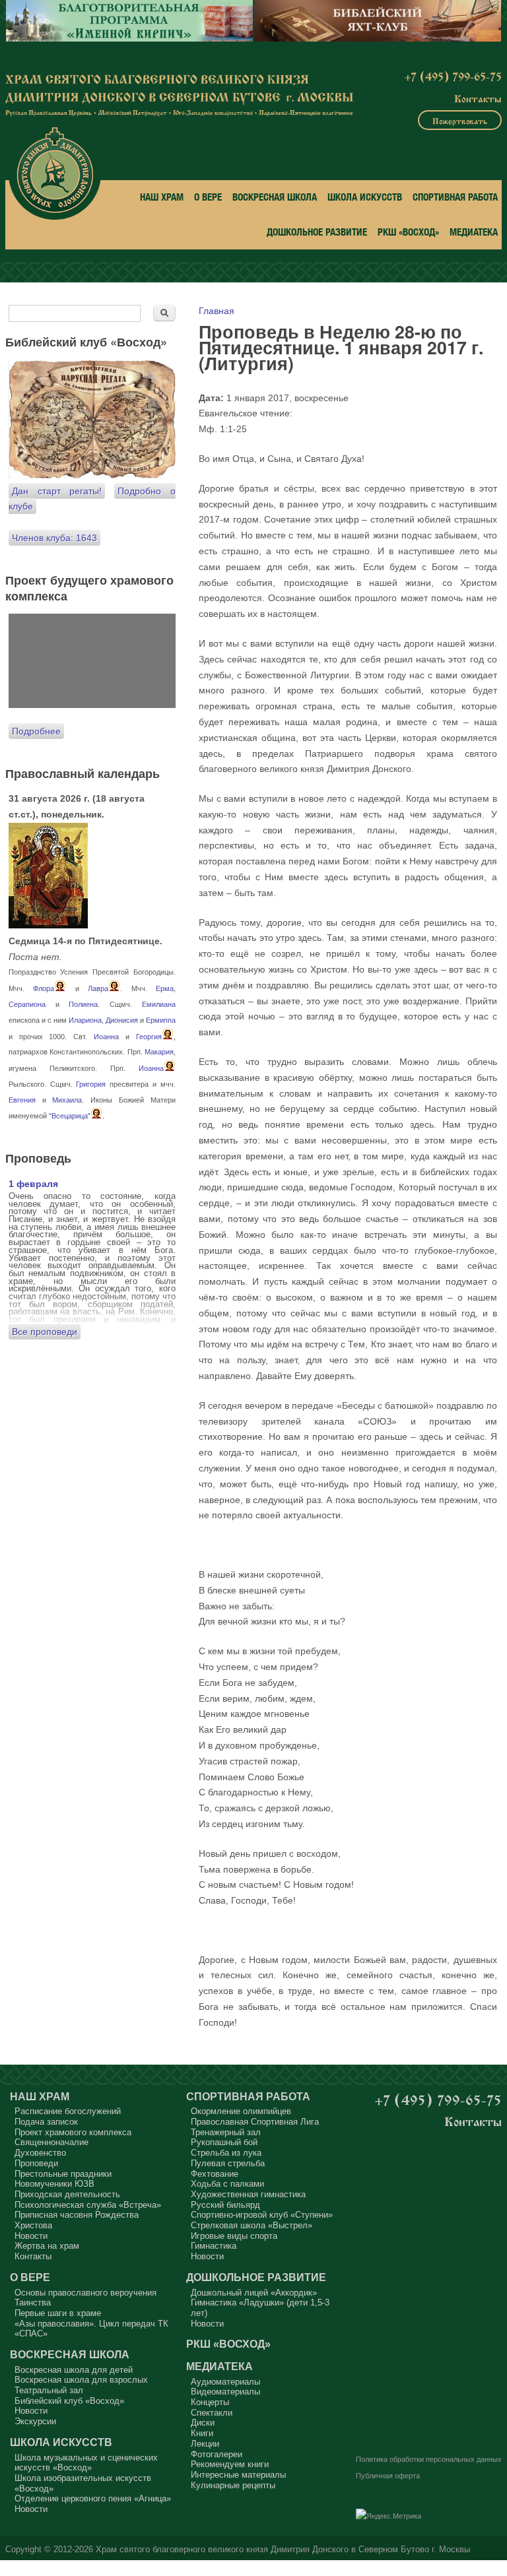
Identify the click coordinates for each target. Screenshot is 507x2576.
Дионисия (122, 1020)
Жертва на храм (47, 2246)
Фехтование (215, 2174)
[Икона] (48, 925)
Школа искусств (365, 197)
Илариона (85, 1020)
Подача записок (46, 2122)
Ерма (165, 988)
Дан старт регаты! (57, 491)
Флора (44, 988)
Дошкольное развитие (317, 232)
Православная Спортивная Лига (255, 2122)
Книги (202, 2433)
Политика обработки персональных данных (429, 2459)
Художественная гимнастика (248, 2194)
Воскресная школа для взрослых (81, 2380)
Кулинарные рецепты (233, 2485)
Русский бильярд (225, 2205)
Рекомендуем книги (230, 2464)
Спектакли (212, 2413)
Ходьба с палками (227, 2184)
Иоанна (106, 1037)
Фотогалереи (217, 2454)
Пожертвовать (460, 120)
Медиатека (474, 232)
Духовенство (40, 2153)
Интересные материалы (238, 2475)
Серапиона (27, 1004)
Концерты (210, 2402)
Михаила (67, 1100)
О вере (208, 197)
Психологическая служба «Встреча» (88, 2205)
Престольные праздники (63, 2174)
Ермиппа (161, 1020)
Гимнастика (214, 2246)
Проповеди (36, 2163)
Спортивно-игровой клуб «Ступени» (262, 2215)
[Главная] (55, 174)
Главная (217, 311)
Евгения (22, 1100)
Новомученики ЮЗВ (54, 2184)
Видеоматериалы (225, 2392)
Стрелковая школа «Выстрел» (252, 2225)
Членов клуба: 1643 (54, 538)
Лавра (98, 988)
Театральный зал (49, 2390)
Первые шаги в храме (58, 2313)
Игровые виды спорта (234, 2236)
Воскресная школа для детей (74, 2370)
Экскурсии (35, 2421)
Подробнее (36, 731)
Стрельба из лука (226, 2153)
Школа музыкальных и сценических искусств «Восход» (86, 2463)
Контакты (478, 98)
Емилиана (159, 1004)
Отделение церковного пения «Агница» (93, 2498)
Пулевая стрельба (228, 2163)
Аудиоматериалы (225, 2382)
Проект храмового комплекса (73, 2132)
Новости (31, 2236)
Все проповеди (45, 1332)
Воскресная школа (275, 197)
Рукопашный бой (224, 2142)
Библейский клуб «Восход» (69, 2401)
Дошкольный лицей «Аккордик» (254, 2293)
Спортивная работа (455, 197)
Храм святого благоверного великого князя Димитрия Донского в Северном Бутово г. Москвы (283, 2550)
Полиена (83, 1004)
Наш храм (162, 197)
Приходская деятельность (67, 2194)
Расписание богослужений (68, 2111)
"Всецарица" (70, 1116)
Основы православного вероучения (85, 2293)
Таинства (33, 2302)
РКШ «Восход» (408, 232)
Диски (203, 2423)
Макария (159, 1052)
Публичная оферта (388, 2476)
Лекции (205, 2444)
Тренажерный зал (226, 2132)
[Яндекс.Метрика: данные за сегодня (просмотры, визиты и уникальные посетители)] (389, 2517)
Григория (91, 1084)
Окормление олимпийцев (241, 2111)
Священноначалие (51, 2142)
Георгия (149, 1037)
